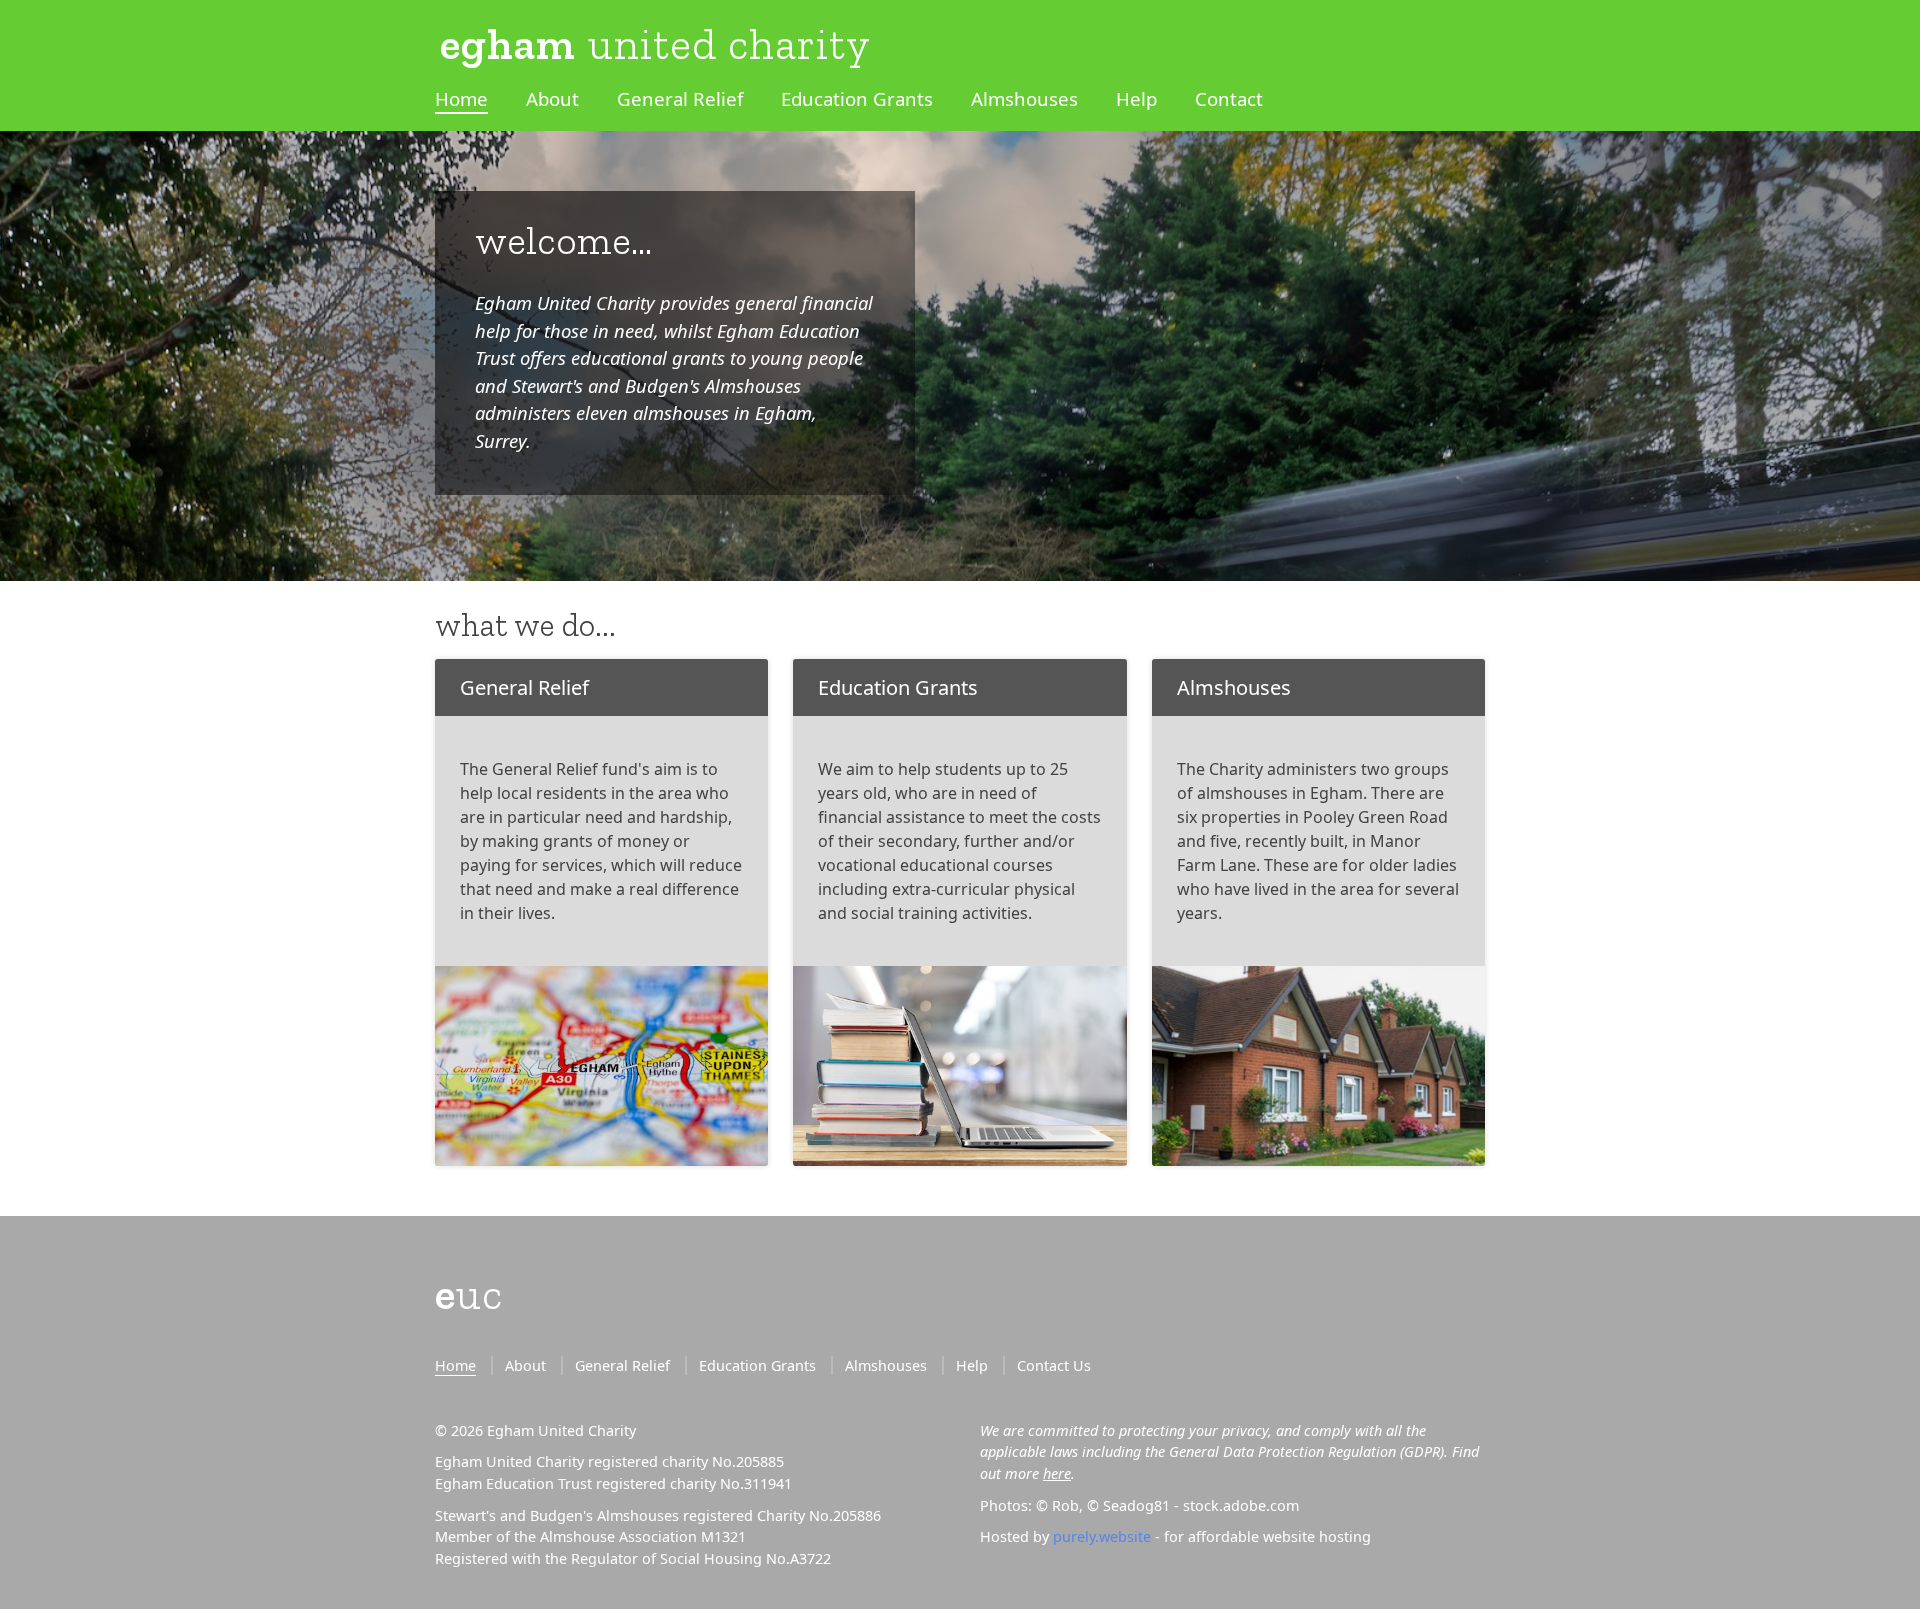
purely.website (1102, 1536)
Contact (1229, 98)
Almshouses (1024, 98)
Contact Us (1054, 1365)
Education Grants (857, 98)
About (552, 98)
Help (1136, 98)
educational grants (648, 357)
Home (461, 98)
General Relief (680, 98)
